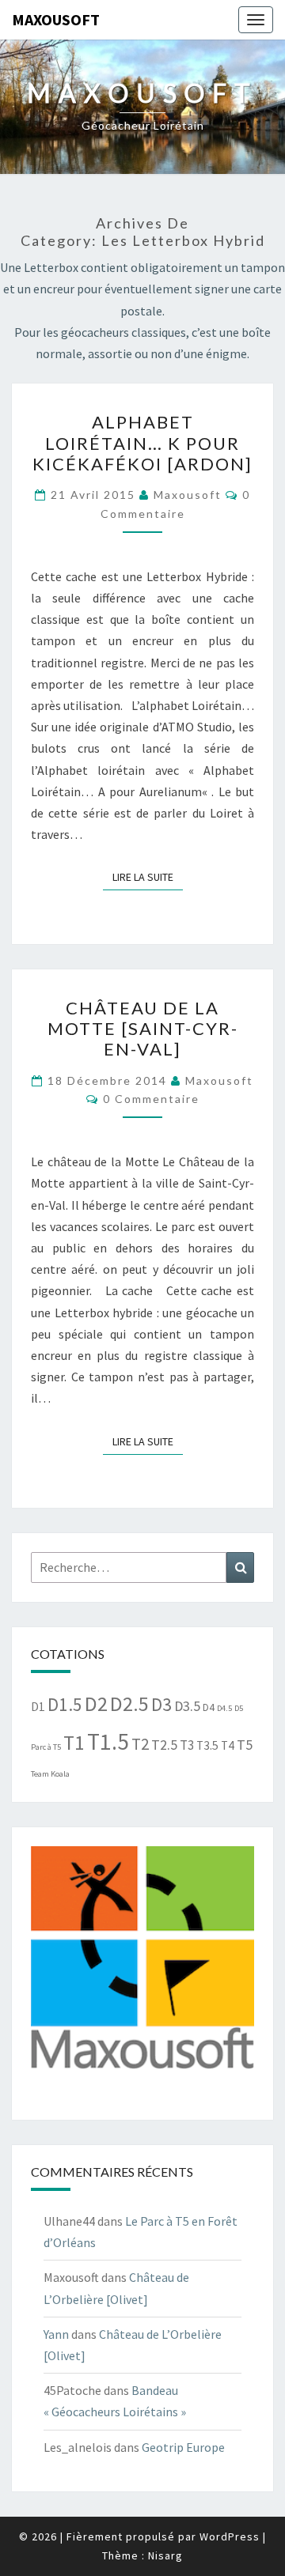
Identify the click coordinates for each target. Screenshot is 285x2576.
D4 (209, 1707)
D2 (96, 1703)
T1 (74, 1743)
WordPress (230, 2536)
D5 (239, 1708)
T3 (187, 1745)
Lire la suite (148, 876)
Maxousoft (56, 19)
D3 (161, 1704)
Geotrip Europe (183, 2447)
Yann (56, 2334)
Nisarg (165, 2555)
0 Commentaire (151, 1099)
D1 (38, 1707)
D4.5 (224, 1708)
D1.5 (65, 1704)
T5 (245, 1745)
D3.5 (187, 1706)
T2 (140, 1744)
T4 (228, 1745)
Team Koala (50, 1774)
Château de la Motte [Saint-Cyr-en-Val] (143, 1029)
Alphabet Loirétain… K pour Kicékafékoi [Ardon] (142, 443)
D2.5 (129, 1703)
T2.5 (164, 1745)
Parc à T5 (46, 1747)
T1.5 (108, 1741)
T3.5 (207, 1745)
